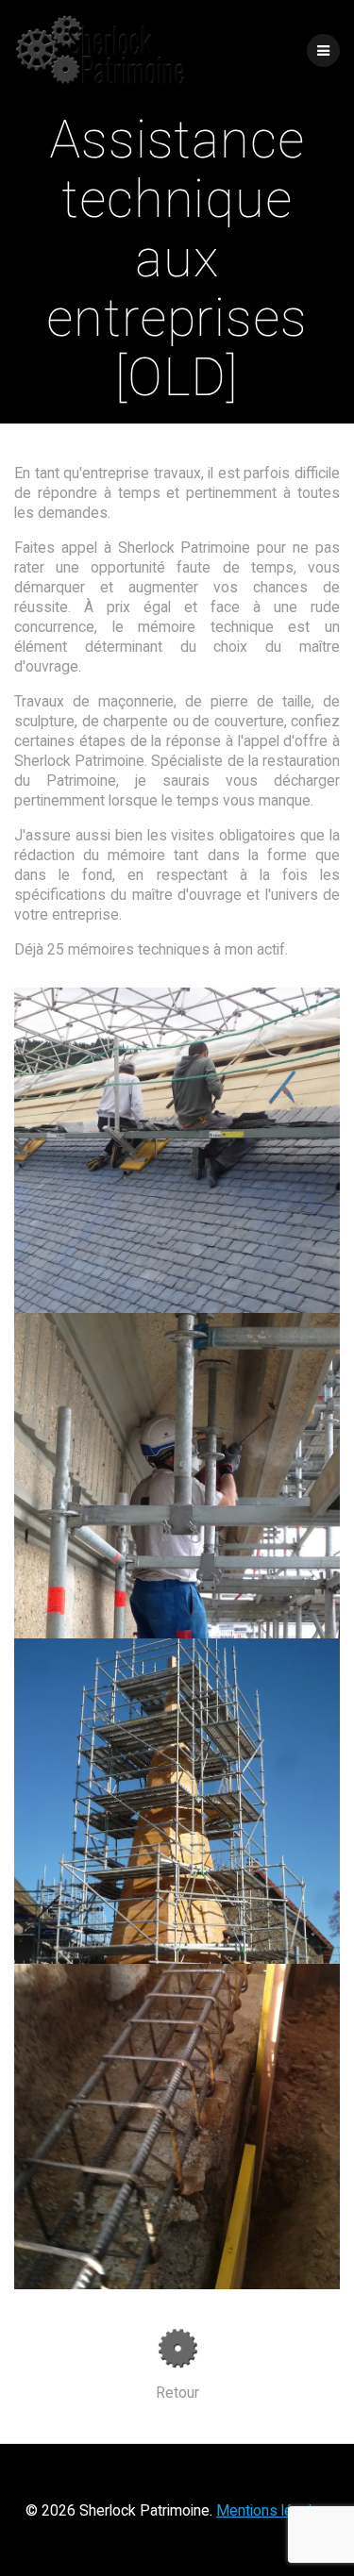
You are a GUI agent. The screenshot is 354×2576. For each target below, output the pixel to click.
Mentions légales (272, 2510)
